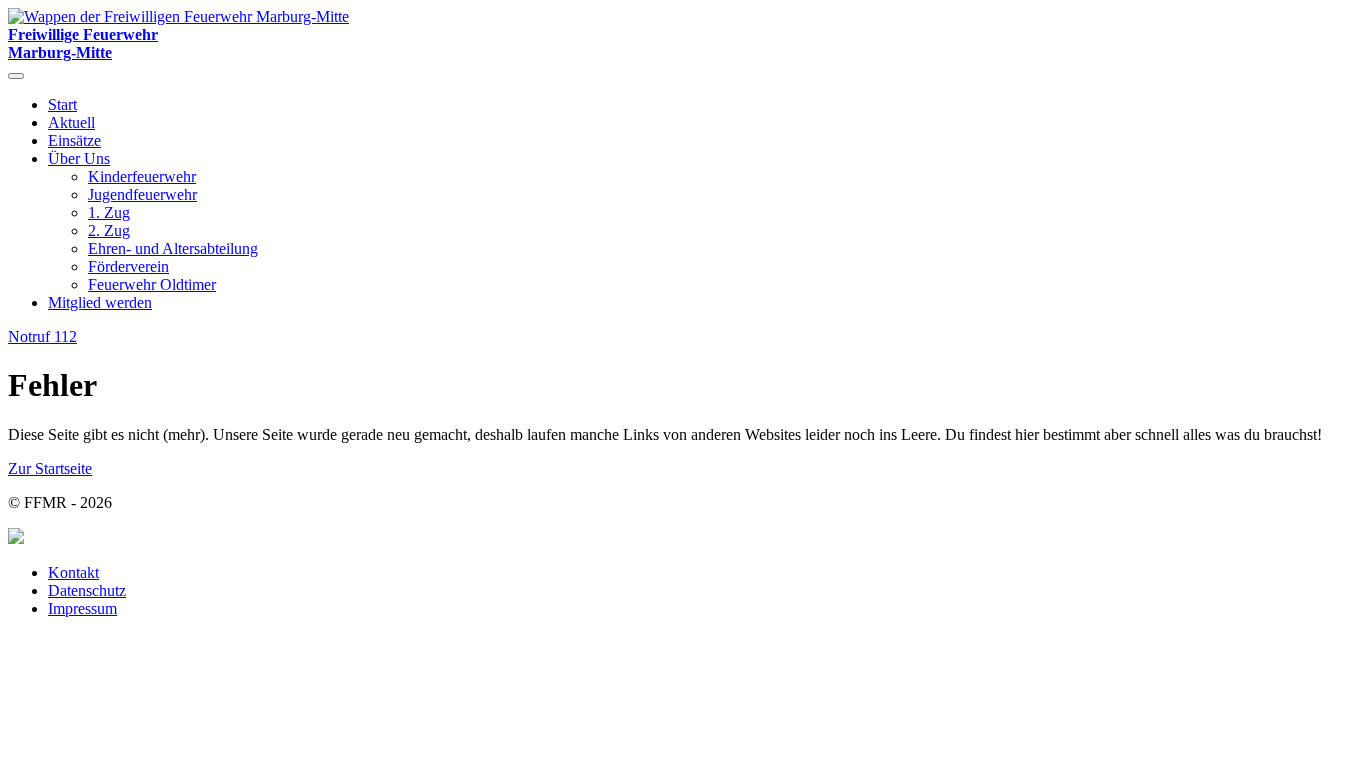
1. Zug (109, 212)
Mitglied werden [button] (100, 302)
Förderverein (128, 266)
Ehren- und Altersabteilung (173, 248)
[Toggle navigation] (16, 76)
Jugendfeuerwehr (142, 194)
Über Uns (79, 158)
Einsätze (74, 140)
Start (62, 104)
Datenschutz (87, 590)
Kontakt (73, 572)
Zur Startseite (50, 468)
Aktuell (71, 122)
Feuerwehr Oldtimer (152, 284)
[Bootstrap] (16, 538)
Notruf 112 (42, 336)
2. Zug (109, 230)
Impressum (82, 608)
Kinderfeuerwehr (142, 176)
